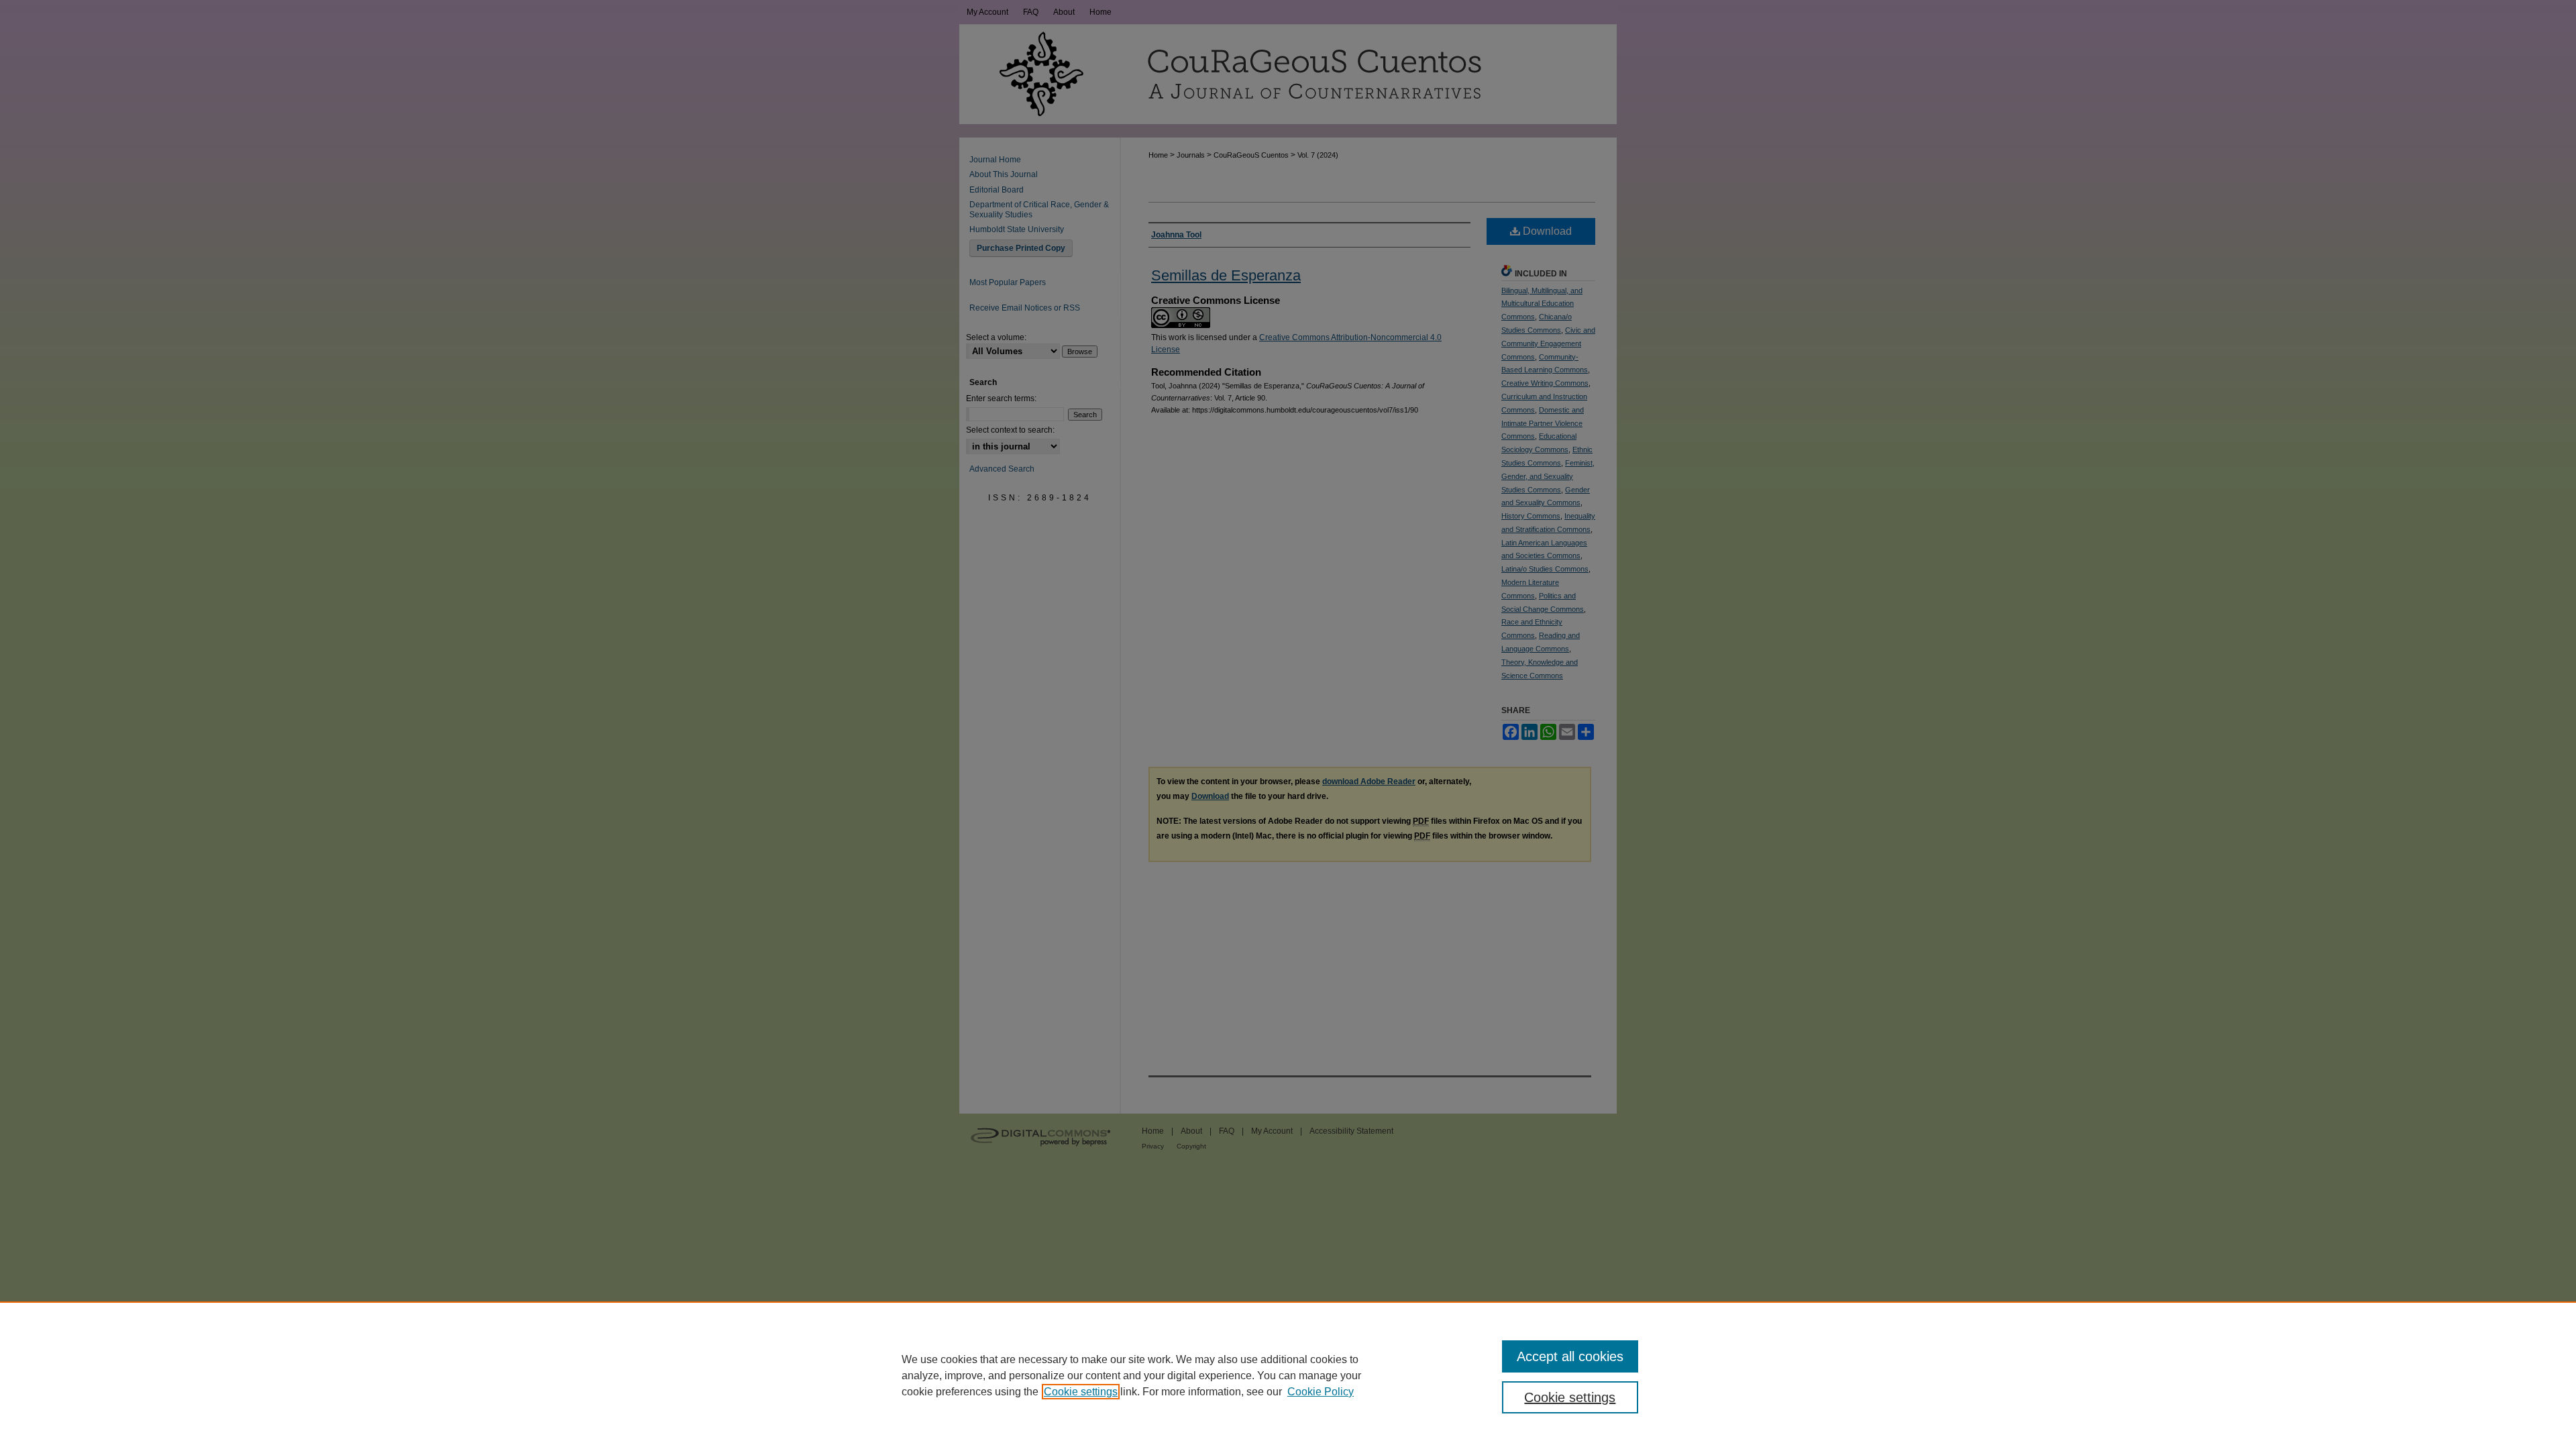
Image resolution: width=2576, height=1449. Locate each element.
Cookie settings (1081, 1392)
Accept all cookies (1570, 1356)
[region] (1288, 1375)
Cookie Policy (1321, 1392)
